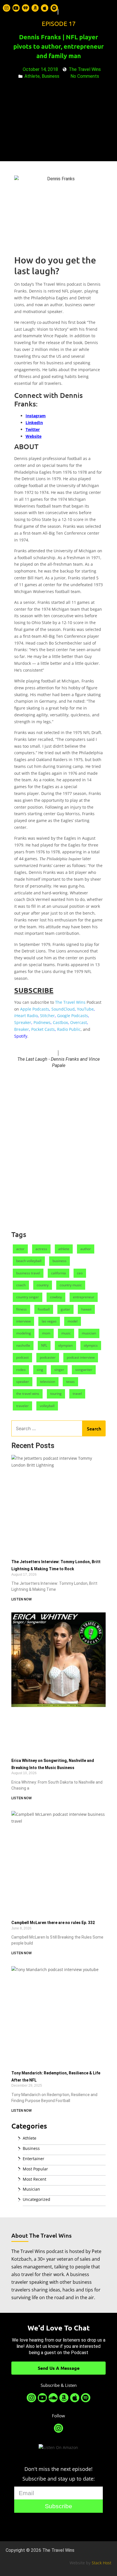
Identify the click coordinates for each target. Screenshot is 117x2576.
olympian (65, 1345)
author (86, 1249)
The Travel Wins (70, 1002)
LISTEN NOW (22, 1599)
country (43, 1285)
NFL (44, 1345)
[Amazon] (35, 8)
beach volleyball (29, 1261)
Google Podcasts (73, 1016)
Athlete (30, 2138)
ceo (80, 1273)
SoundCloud (63, 1009)
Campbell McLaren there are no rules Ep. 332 (53, 1923)
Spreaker (23, 1022)
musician (89, 1333)
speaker (23, 1382)
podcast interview (81, 1357)
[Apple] (45, 8)
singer (59, 1370)
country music (71, 1285)
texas (70, 1382)
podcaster (48, 1357)
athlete (64, 1249)
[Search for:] (47, 1428)
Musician (31, 2189)
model (73, 1321)
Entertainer (34, 2159)
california (58, 1273)
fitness (21, 1309)
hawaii (86, 1309)
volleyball (47, 1406)
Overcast (79, 1022)
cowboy (56, 1297)
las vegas (49, 1321)
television (48, 1382)
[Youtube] (16, 8)
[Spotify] (54, 8)
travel (77, 1394)
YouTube (85, 1009)
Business (31, 2148)
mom (46, 1333)
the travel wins (28, 1394)
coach (21, 1285)
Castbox (60, 1022)
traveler (22, 1406)
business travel (28, 1273)
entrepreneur (84, 1297)
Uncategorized (36, 2199)
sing (40, 1370)
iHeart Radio (26, 1016)
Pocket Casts (43, 1029)
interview (23, 1321)
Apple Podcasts (35, 1009)
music (66, 1333)
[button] (109, 8)
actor (20, 1249)
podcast (22, 1357)
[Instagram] (7, 8)
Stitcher (47, 1016)
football (44, 1309)
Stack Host (102, 2563)
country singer (28, 1297)
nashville (23, 1345)
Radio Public (69, 1029)
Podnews (42, 1022)
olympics (91, 1345)
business (59, 1261)
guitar (65, 1309)
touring (56, 1394)
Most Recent (35, 2179)
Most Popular (35, 2169)
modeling (24, 1333)
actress (41, 1249)
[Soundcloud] (53, 2398)
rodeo (21, 1370)
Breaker (22, 1029)
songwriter (84, 1370)
